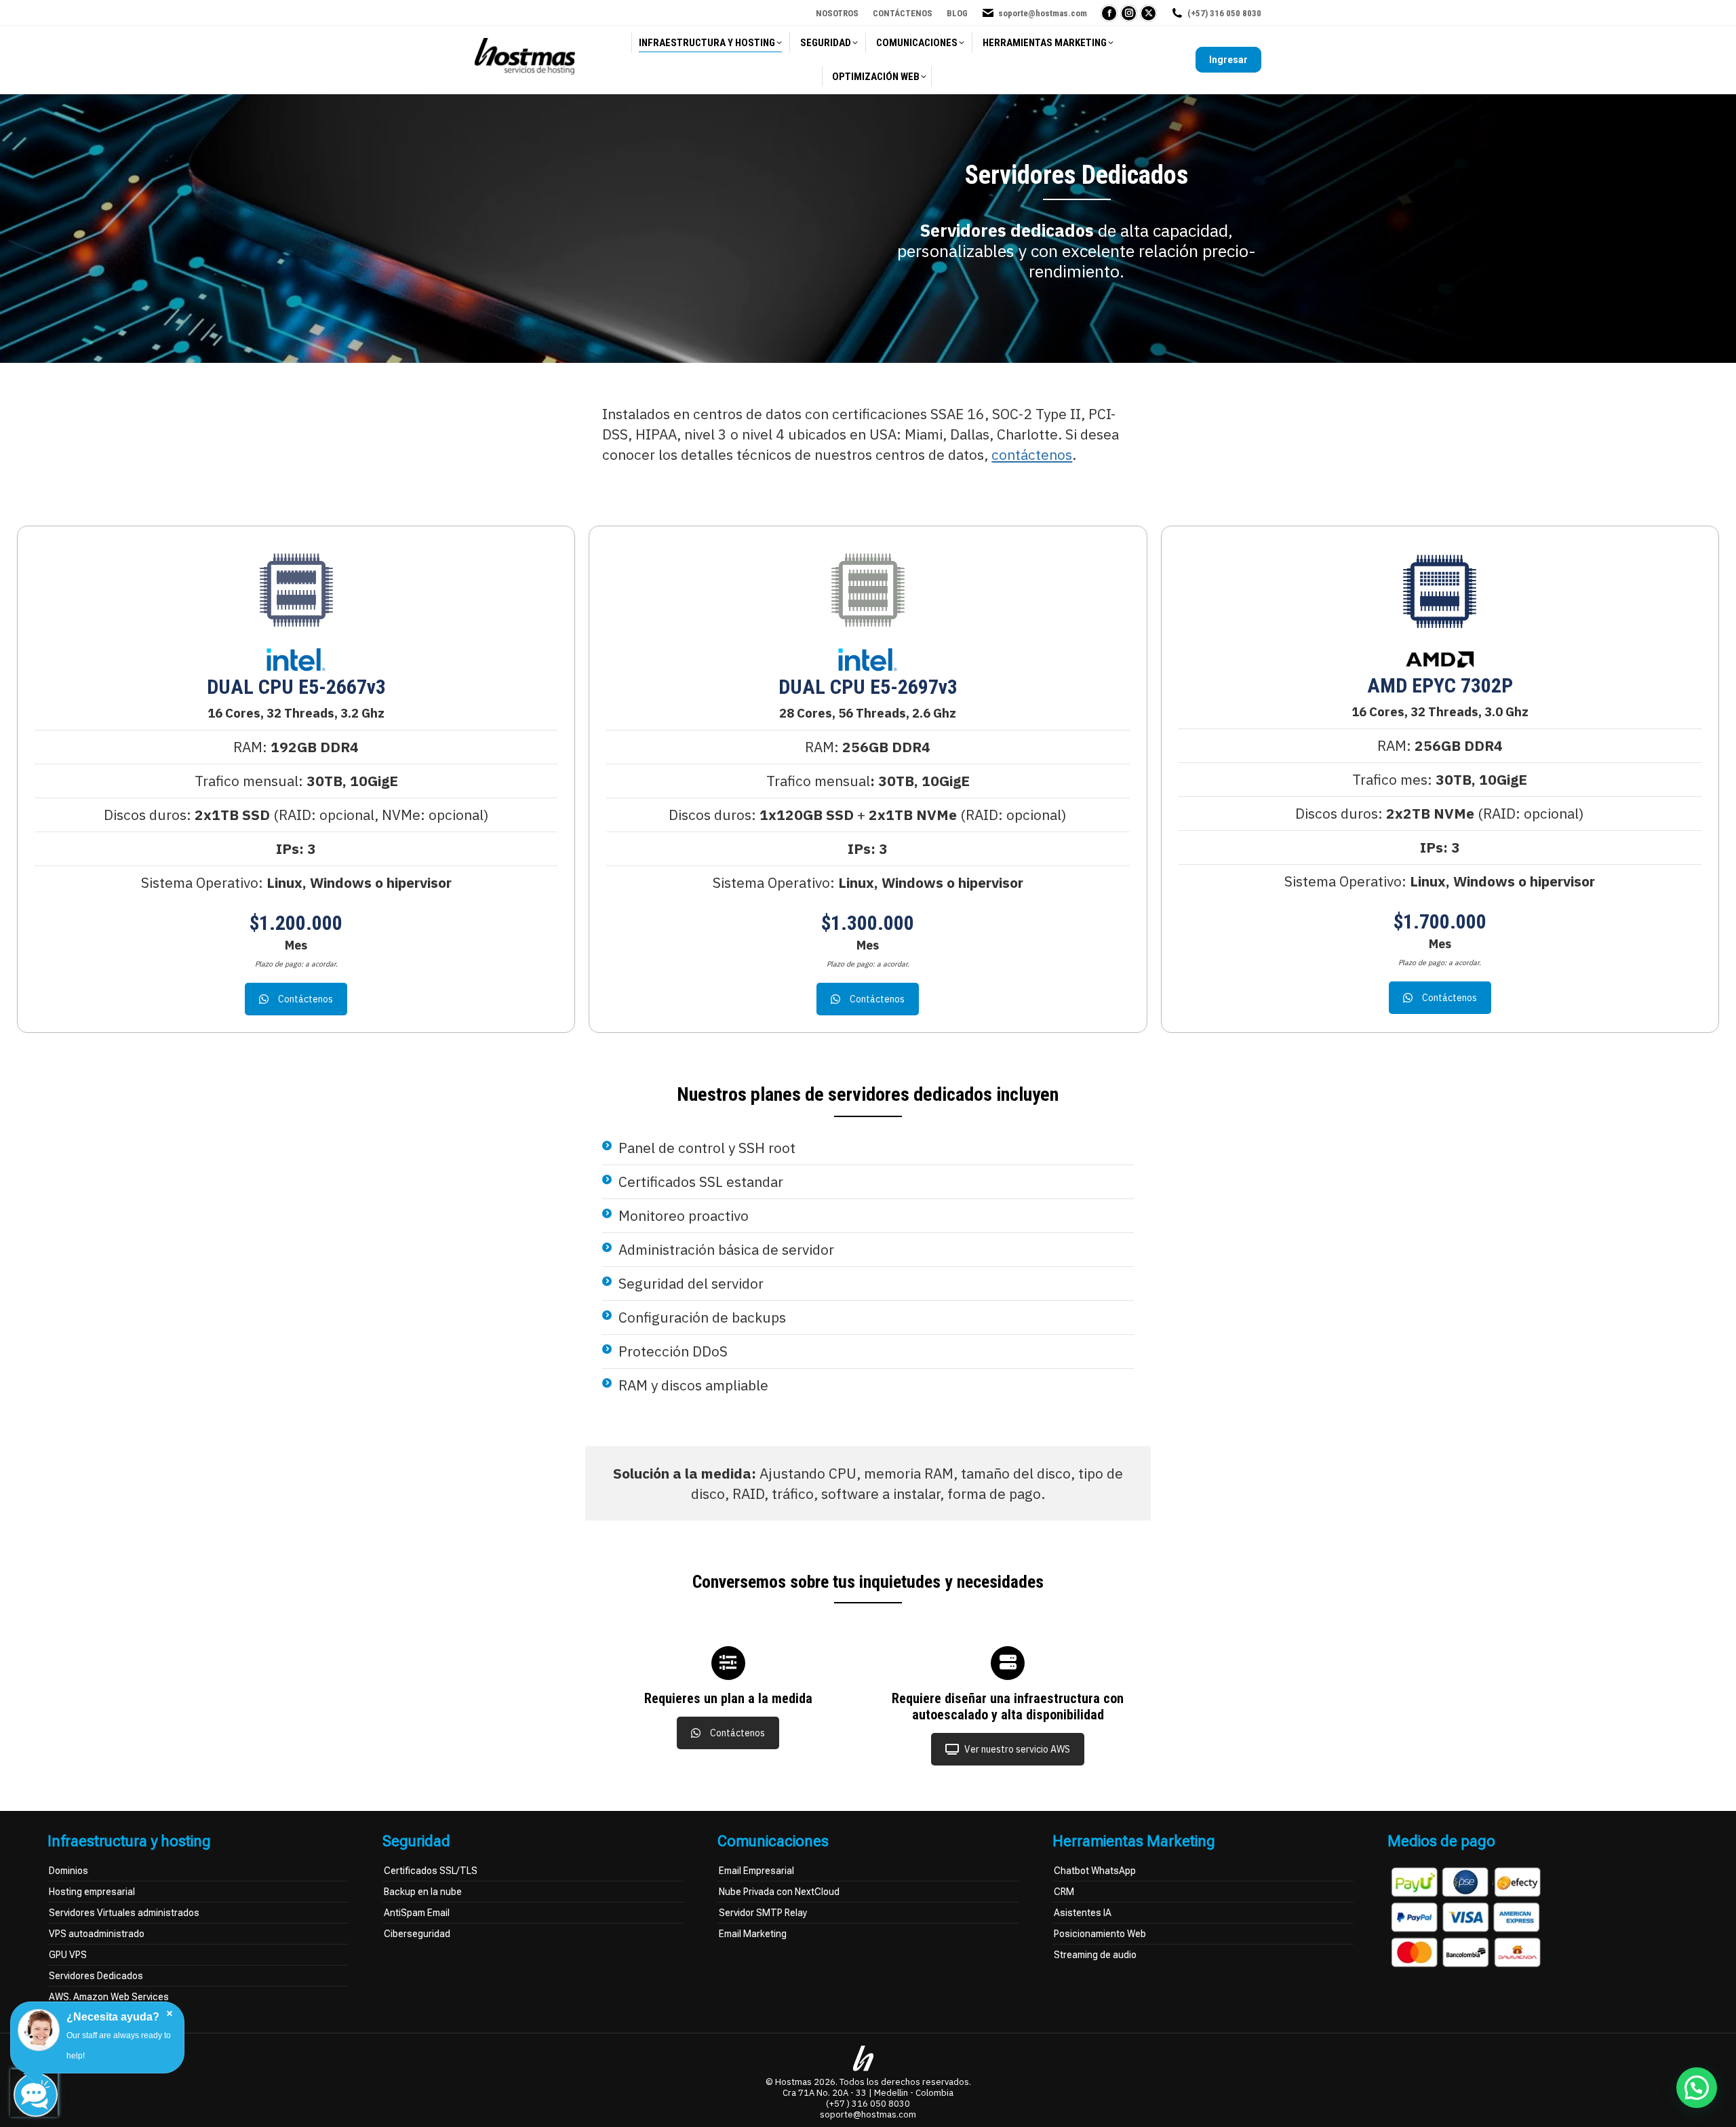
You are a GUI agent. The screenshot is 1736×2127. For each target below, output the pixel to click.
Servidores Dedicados (96, 1976)
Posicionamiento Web (1100, 1934)
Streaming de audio (1095, 1955)
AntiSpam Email (417, 1913)
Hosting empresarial (92, 1892)
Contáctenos (305, 999)
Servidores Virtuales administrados (124, 1913)
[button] (1697, 2088)
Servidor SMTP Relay (763, 1913)
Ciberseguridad (417, 1934)
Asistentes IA (1083, 1913)
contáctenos (1032, 454)
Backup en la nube (423, 1892)
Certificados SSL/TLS (431, 1871)
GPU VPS (68, 1955)
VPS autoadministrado (97, 1934)
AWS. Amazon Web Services (109, 1997)
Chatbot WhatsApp (1095, 1871)
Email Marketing (753, 1934)
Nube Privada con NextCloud (779, 1892)
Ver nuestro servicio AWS (1017, 1749)
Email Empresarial (756, 1871)
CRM (1064, 1892)
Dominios (68, 1871)
